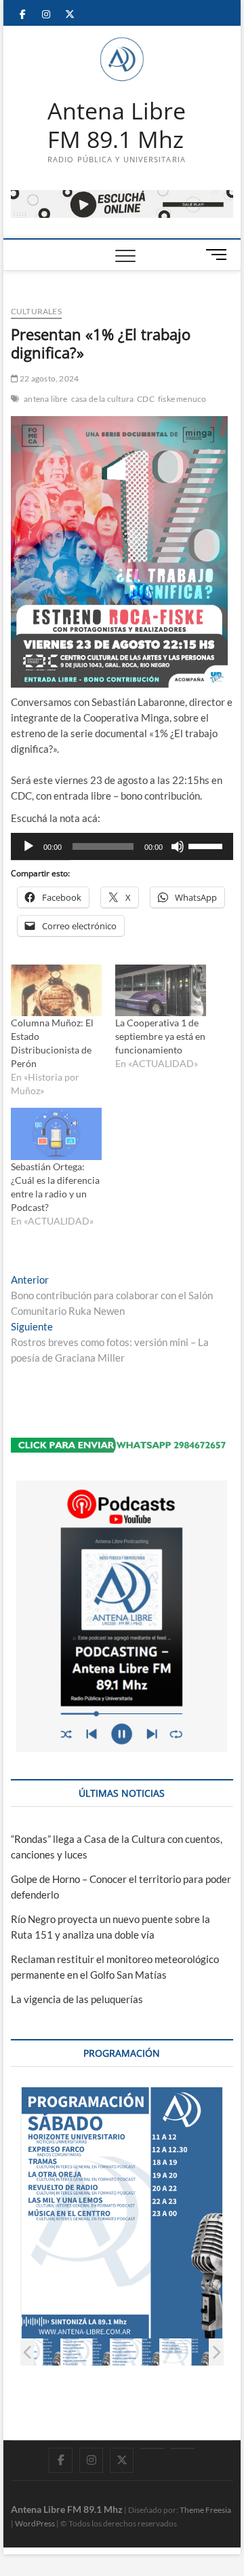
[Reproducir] (28, 846)
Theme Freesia (205, 2510)
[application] (122, 846)
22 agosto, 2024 (48, 378)
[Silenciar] (178, 846)
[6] (185, 2352)
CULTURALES (36, 311)
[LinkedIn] (152, 2448)
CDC (146, 399)
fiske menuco (182, 399)
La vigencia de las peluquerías (77, 1999)
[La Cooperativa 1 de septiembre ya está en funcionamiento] (161, 991)
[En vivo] (183, 2448)
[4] (86, 2352)
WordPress (35, 2523)
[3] (36, 2352)
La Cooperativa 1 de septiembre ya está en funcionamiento (160, 1036)
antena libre (45, 399)
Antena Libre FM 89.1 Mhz (117, 125)
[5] (135, 2352)
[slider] (207, 845)
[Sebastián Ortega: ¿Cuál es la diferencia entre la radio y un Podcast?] (56, 1134)
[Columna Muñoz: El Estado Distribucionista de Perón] (56, 991)
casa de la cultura (103, 399)
